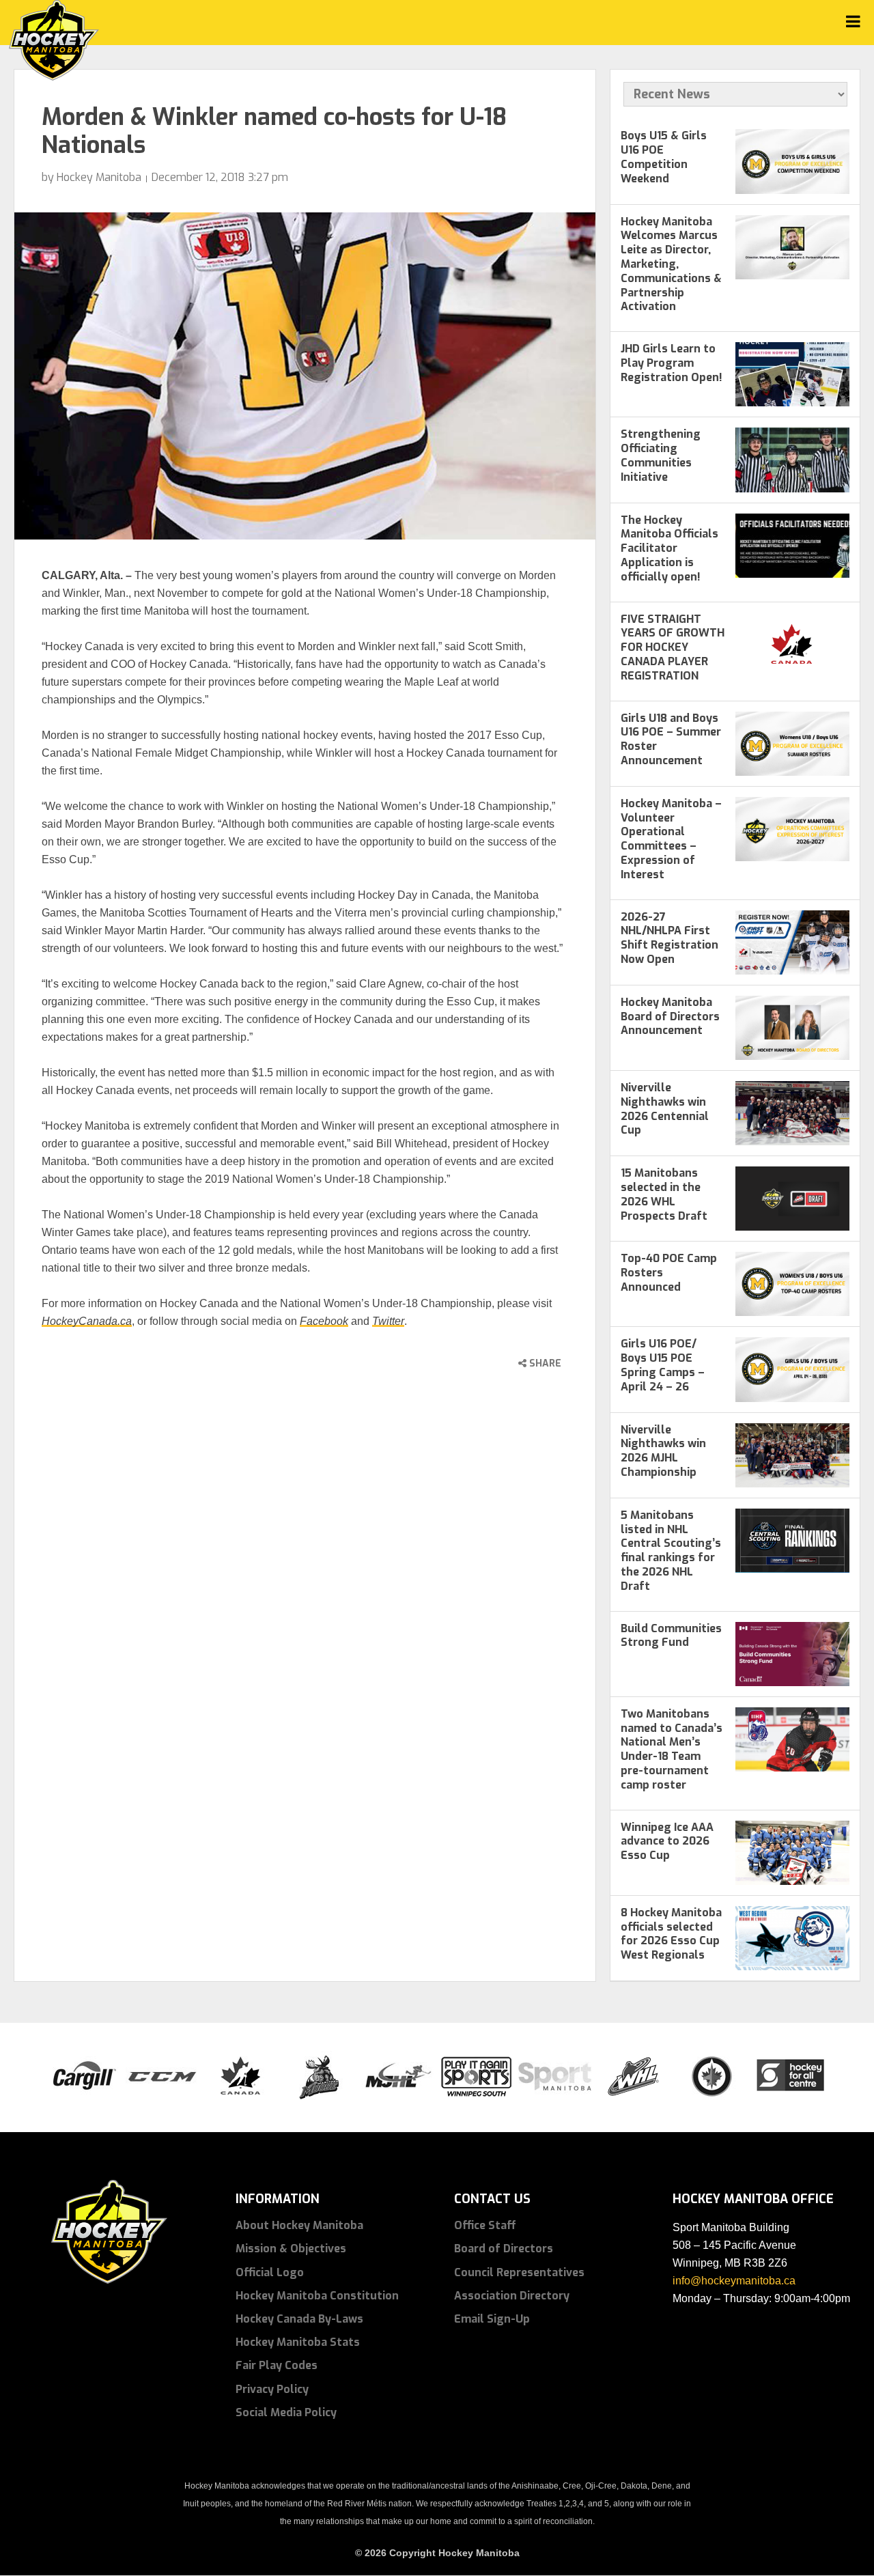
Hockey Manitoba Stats (298, 2342)
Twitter (388, 1321)
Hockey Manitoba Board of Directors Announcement (670, 1017)
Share (544, 1363)
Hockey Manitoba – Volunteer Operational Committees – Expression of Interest (671, 839)
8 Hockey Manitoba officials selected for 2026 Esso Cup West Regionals (671, 1934)
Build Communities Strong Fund (671, 1636)
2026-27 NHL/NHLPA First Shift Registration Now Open (669, 938)
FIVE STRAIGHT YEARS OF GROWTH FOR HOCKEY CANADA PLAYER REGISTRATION (673, 647)
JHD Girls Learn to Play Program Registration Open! (672, 363)
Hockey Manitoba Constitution (317, 2296)
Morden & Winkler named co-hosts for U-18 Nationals (274, 131)
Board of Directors (504, 2249)
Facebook (324, 1321)
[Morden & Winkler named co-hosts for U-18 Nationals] (305, 376)
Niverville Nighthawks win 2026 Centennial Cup (665, 1109)
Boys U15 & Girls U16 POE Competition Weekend (664, 157)
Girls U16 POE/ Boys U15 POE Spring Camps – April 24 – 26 (663, 1365)
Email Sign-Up (492, 2319)
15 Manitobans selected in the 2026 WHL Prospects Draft (664, 1194)
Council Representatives (519, 2272)
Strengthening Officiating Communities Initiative (661, 455)
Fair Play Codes (277, 2365)
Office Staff (485, 2225)
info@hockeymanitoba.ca (734, 2281)
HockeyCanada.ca (87, 1321)
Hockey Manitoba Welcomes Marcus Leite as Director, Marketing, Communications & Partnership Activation (671, 264)
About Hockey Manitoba (299, 2225)
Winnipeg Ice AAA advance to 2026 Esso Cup (667, 1842)
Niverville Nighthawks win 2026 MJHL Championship (663, 1451)
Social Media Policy (286, 2412)
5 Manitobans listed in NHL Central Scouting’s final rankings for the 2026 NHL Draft (671, 1551)
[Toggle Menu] (853, 22)
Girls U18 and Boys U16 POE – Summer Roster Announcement (671, 739)
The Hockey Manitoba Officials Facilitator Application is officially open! (669, 548)
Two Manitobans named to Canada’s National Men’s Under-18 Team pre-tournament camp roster (672, 1749)
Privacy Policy (272, 2389)
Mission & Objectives (291, 2249)
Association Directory (512, 2296)
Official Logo (270, 2272)
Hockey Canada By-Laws (299, 2319)
